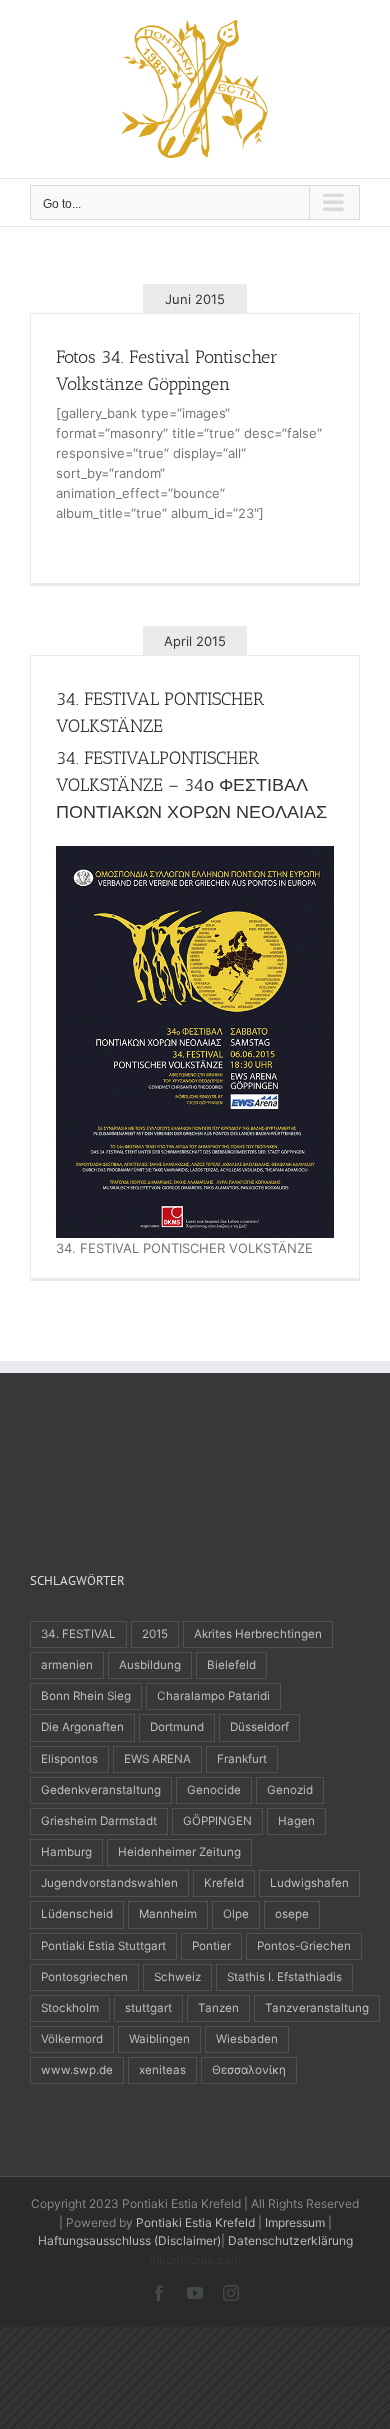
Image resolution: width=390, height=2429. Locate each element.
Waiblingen (159, 2039)
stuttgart (148, 2008)
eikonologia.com (195, 2259)
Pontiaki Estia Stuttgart (103, 1946)
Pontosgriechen (84, 1977)
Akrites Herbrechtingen (258, 1634)
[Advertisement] (190, 1466)
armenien (67, 1665)
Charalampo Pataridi (213, 1696)
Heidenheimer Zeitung (179, 1852)
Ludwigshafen (309, 1883)
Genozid (290, 1790)
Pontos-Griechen (304, 1946)
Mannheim (168, 1914)
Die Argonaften (82, 1727)
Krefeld (224, 1883)
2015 (155, 1634)
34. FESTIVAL (78, 1634)
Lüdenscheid (77, 1914)
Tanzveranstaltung (317, 2008)
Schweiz (177, 1977)
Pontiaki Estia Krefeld (195, 2222)
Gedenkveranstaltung (101, 1790)
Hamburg (66, 1852)
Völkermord (72, 2039)
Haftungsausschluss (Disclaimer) (129, 2240)
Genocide (214, 1790)
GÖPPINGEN (217, 1821)
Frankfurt (242, 1759)
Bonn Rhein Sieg (86, 1696)
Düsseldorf (259, 1727)
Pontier (211, 1946)
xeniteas (162, 2070)
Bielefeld (231, 1665)
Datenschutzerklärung (290, 2240)
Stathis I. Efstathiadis (284, 1977)
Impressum (295, 2222)
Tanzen (218, 2008)
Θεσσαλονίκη (249, 2070)
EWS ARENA (157, 1759)
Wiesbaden (247, 2039)
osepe (292, 1914)
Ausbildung (150, 1665)
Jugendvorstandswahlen (109, 1883)
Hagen (296, 1821)
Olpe (236, 1914)
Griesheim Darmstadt (99, 1821)
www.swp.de (77, 2070)
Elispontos (69, 1759)
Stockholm (70, 2008)
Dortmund (177, 1727)
